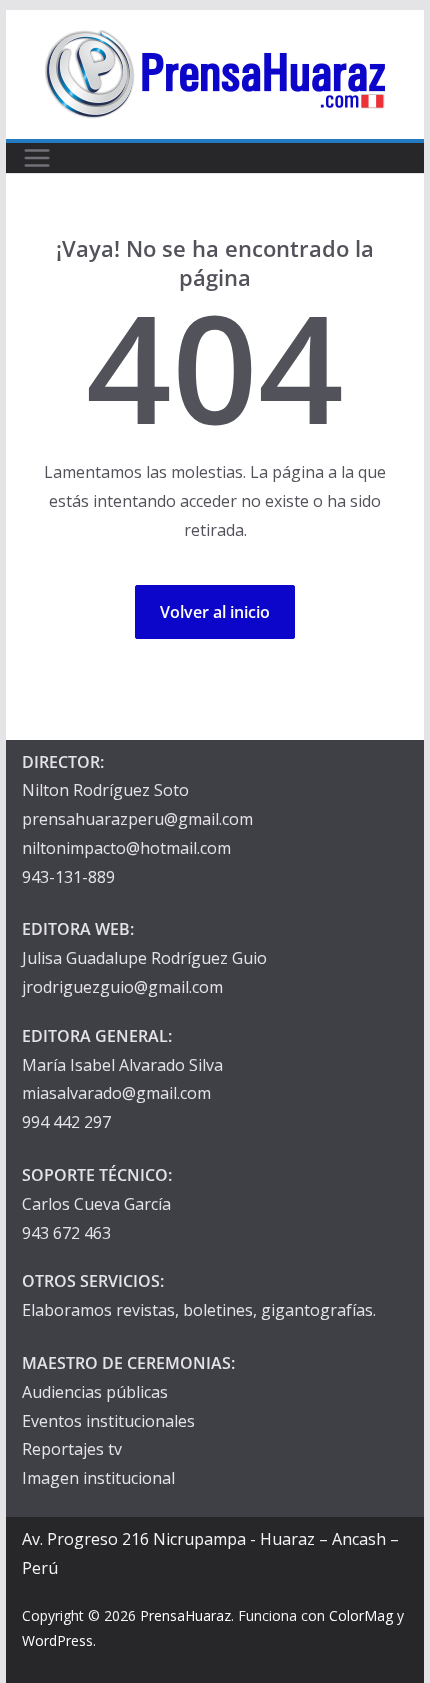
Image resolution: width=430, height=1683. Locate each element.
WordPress (57, 1640)
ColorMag (361, 1615)
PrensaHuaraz (185, 1615)
